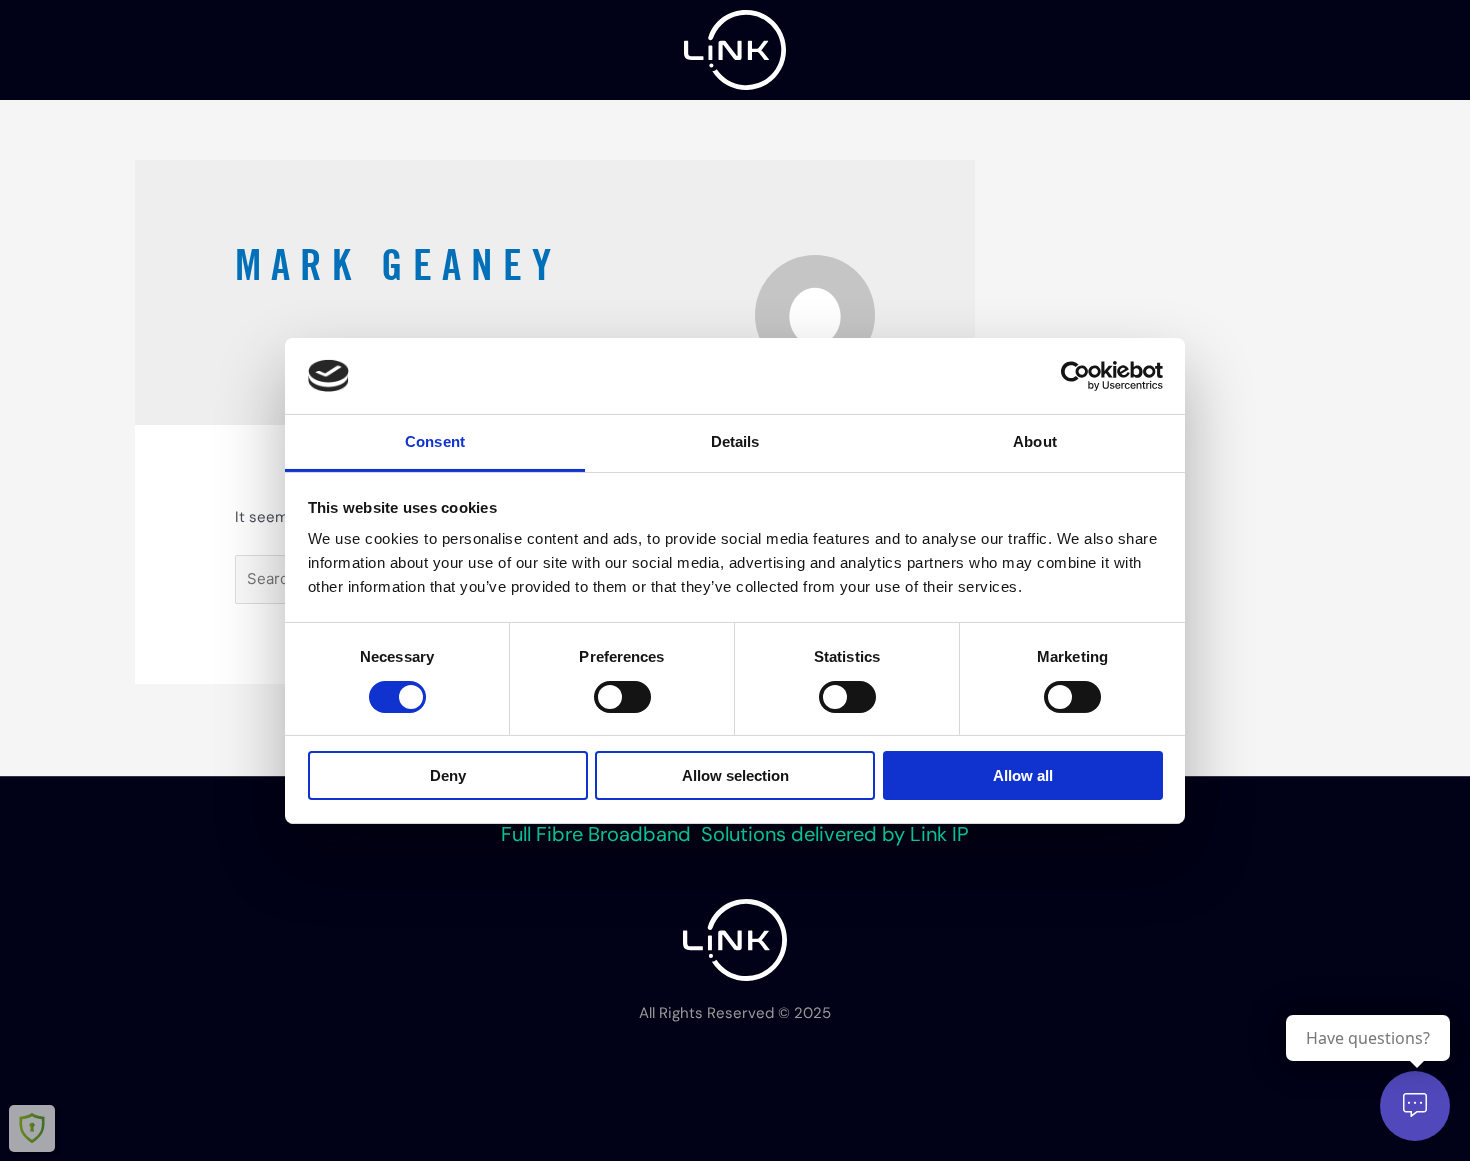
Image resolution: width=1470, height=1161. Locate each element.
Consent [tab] (435, 441)
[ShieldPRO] (32, 1128)
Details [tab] (735, 441)
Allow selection (735, 775)
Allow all (1023, 775)
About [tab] (1035, 441)
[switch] (622, 697)
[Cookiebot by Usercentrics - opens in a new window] (1075, 376)
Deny (448, 775)
